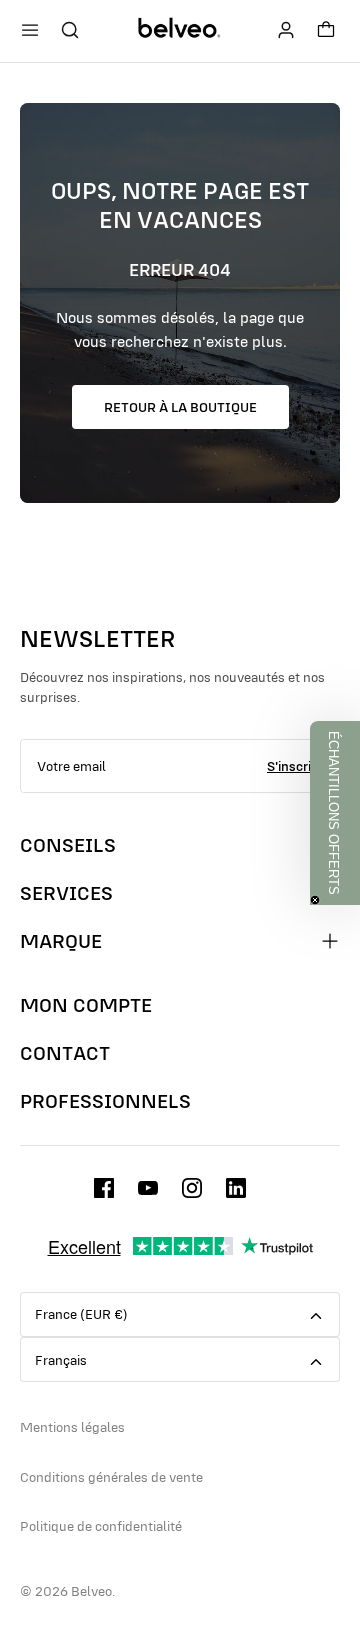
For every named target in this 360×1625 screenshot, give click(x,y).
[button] (335, 813)
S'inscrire (295, 766)
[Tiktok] (236, 1188)
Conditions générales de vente (111, 1477)
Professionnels (105, 1101)
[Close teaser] (315, 900)
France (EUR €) (81, 1314)
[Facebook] (104, 1188)
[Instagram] (192, 1188)
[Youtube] (148, 1188)
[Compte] (286, 30)
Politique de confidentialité (101, 1526)
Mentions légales (72, 1427)
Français (61, 1360)
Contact (65, 1053)
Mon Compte (86, 1005)
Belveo (91, 1591)
